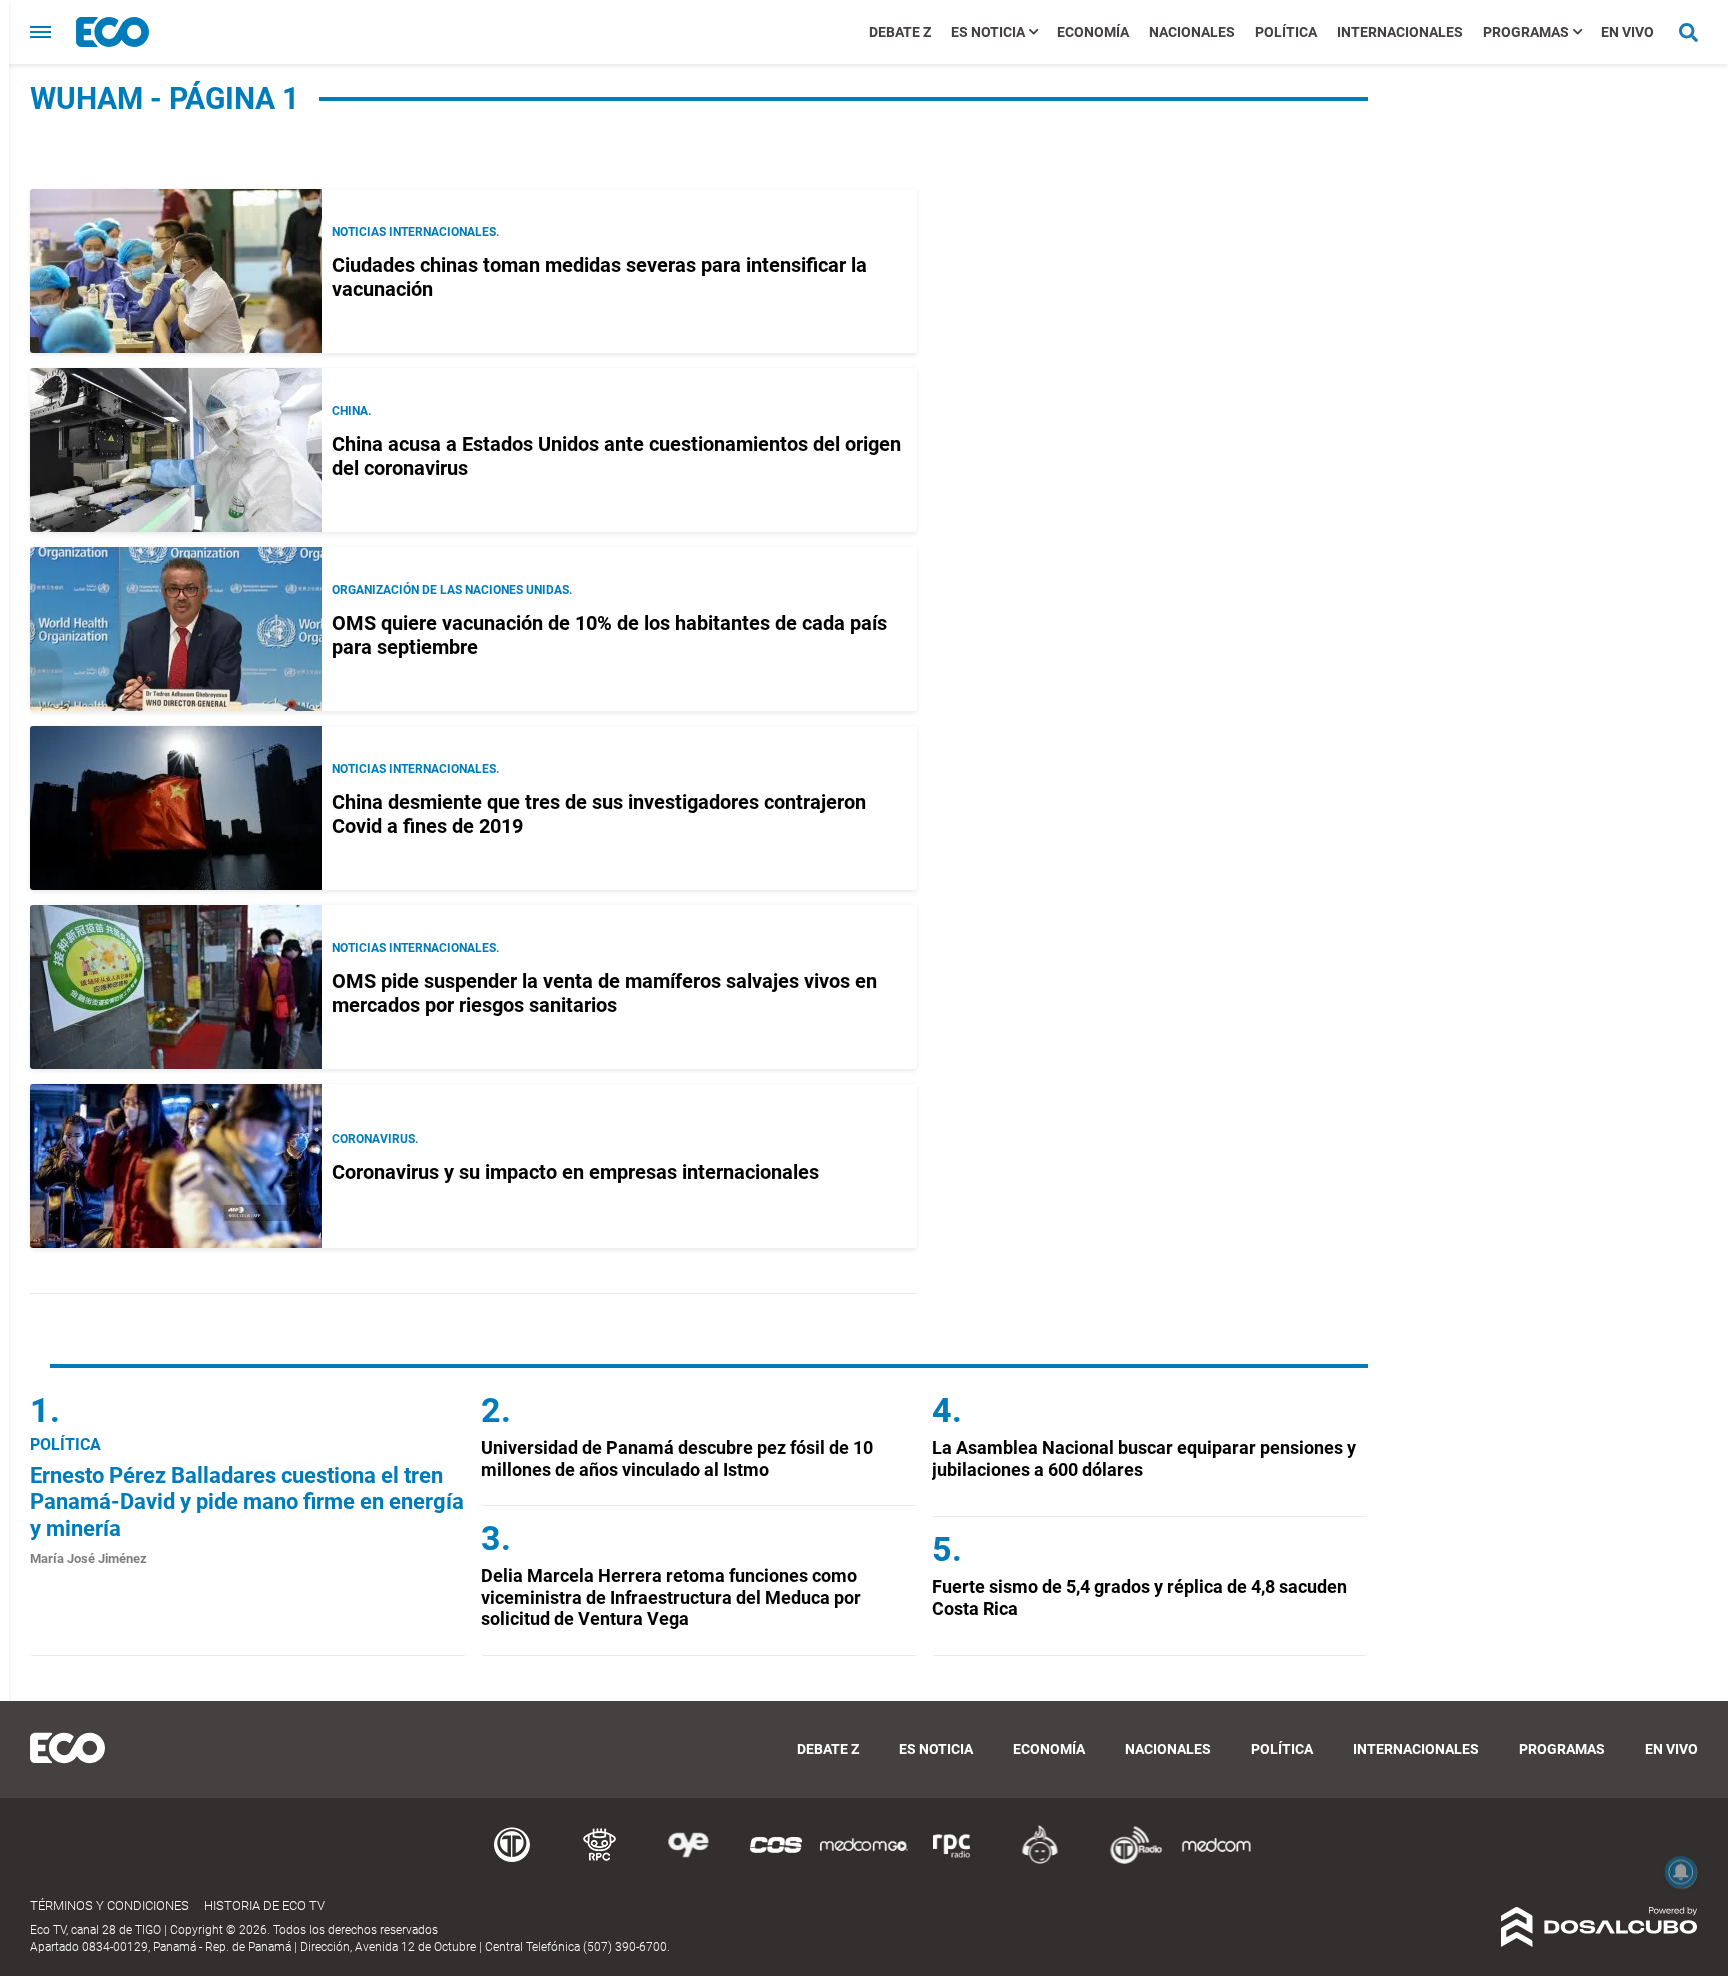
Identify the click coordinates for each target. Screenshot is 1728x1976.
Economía (1093, 32)
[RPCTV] (600, 1860)
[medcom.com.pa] (1216, 1860)
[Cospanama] (776, 1860)
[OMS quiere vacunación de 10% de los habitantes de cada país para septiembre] (176, 629)
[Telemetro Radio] (1128, 1860)
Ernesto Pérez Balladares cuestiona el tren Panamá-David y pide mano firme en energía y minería (247, 1502)
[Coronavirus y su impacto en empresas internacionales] (176, 1166)
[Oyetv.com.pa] (688, 1860)
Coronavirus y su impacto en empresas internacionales (575, 1172)
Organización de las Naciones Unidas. (452, 590)
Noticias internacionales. (415, 232)
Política (1286, 32)
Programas (1526, 32)
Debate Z (900, 32)
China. (351, 411)
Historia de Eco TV (264, 1905)
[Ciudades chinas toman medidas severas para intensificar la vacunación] (176, 271)
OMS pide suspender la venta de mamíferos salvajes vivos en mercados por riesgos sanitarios (604, 993)
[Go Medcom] (864, 1860)
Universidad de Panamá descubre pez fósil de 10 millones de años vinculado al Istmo (677, 1458)
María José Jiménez (88, 1558)
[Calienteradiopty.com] (1040, 1860)
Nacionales (1192, 32)
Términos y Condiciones (109, 1905)
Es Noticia (988, 32)
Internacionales (1400, 32)
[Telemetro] (512, 1860)
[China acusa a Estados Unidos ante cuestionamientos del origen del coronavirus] (176, 450)
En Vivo (1627, 32)
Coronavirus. (375, 1139)
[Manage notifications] (1681, 1872)
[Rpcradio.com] (952, 1860)
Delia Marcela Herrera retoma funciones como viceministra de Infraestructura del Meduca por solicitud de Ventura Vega (671, 1597)
